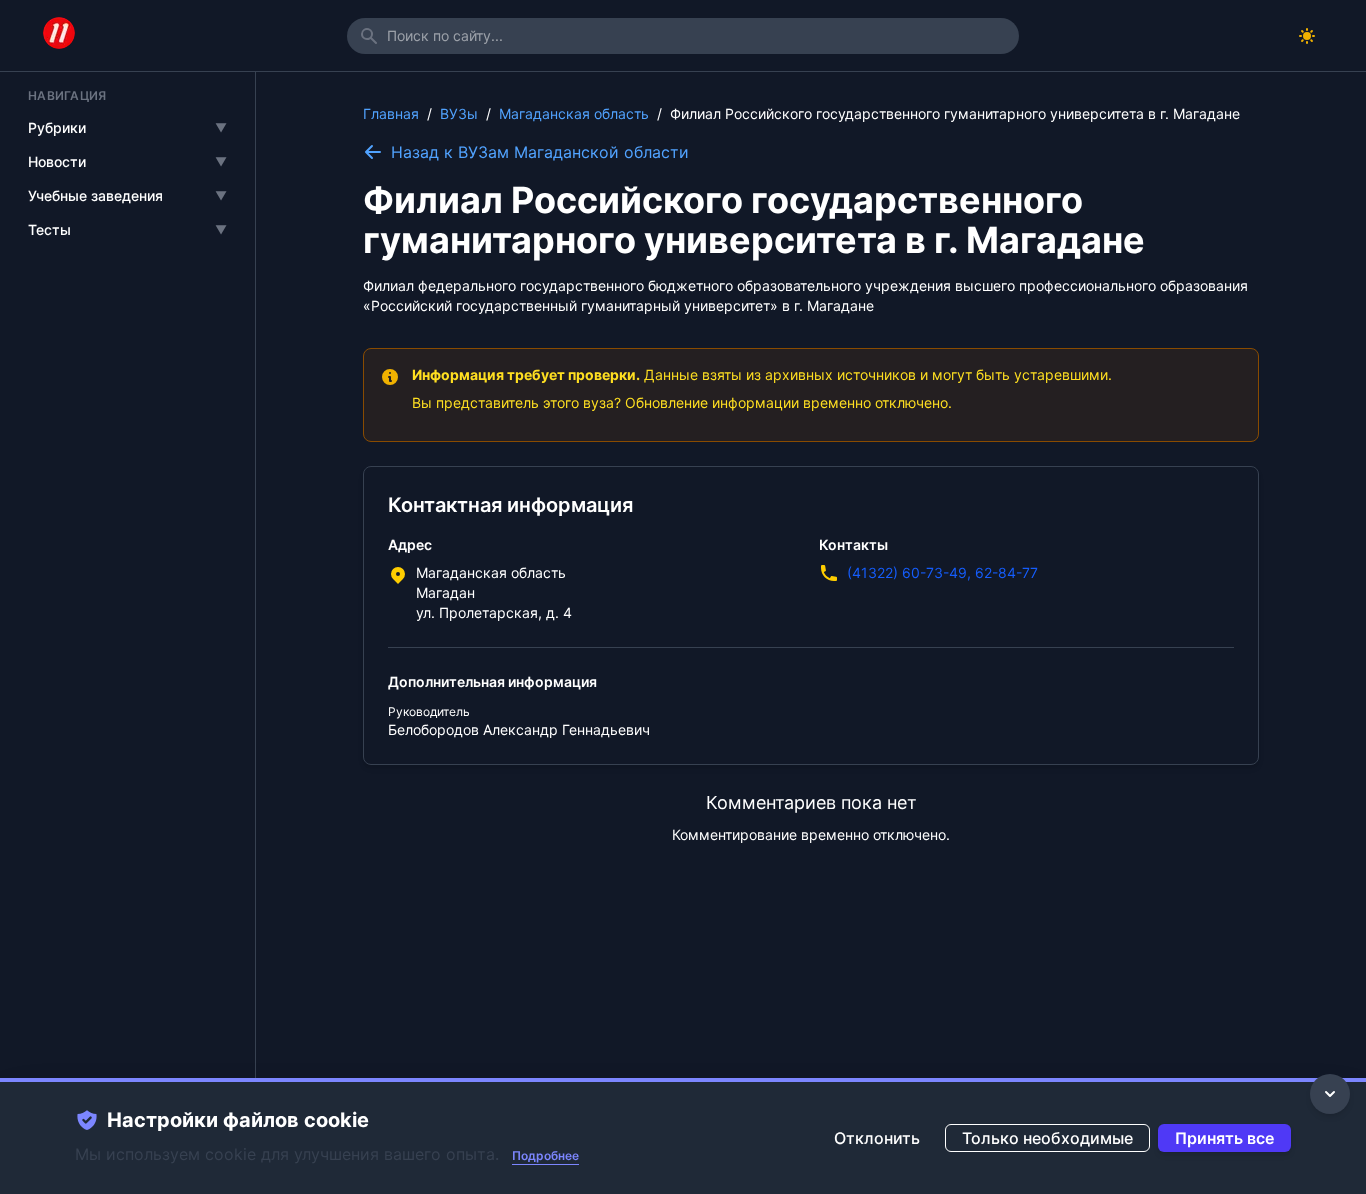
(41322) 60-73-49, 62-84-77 (942, 572)
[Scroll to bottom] (1330, 1094)
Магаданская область (574, 113)
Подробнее (545, 1155)
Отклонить (877, 1138)
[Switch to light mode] (1307, 36)
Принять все (1224, 1138)
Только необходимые (1047, 1138)
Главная (391, 113)
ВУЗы (459, 113)
